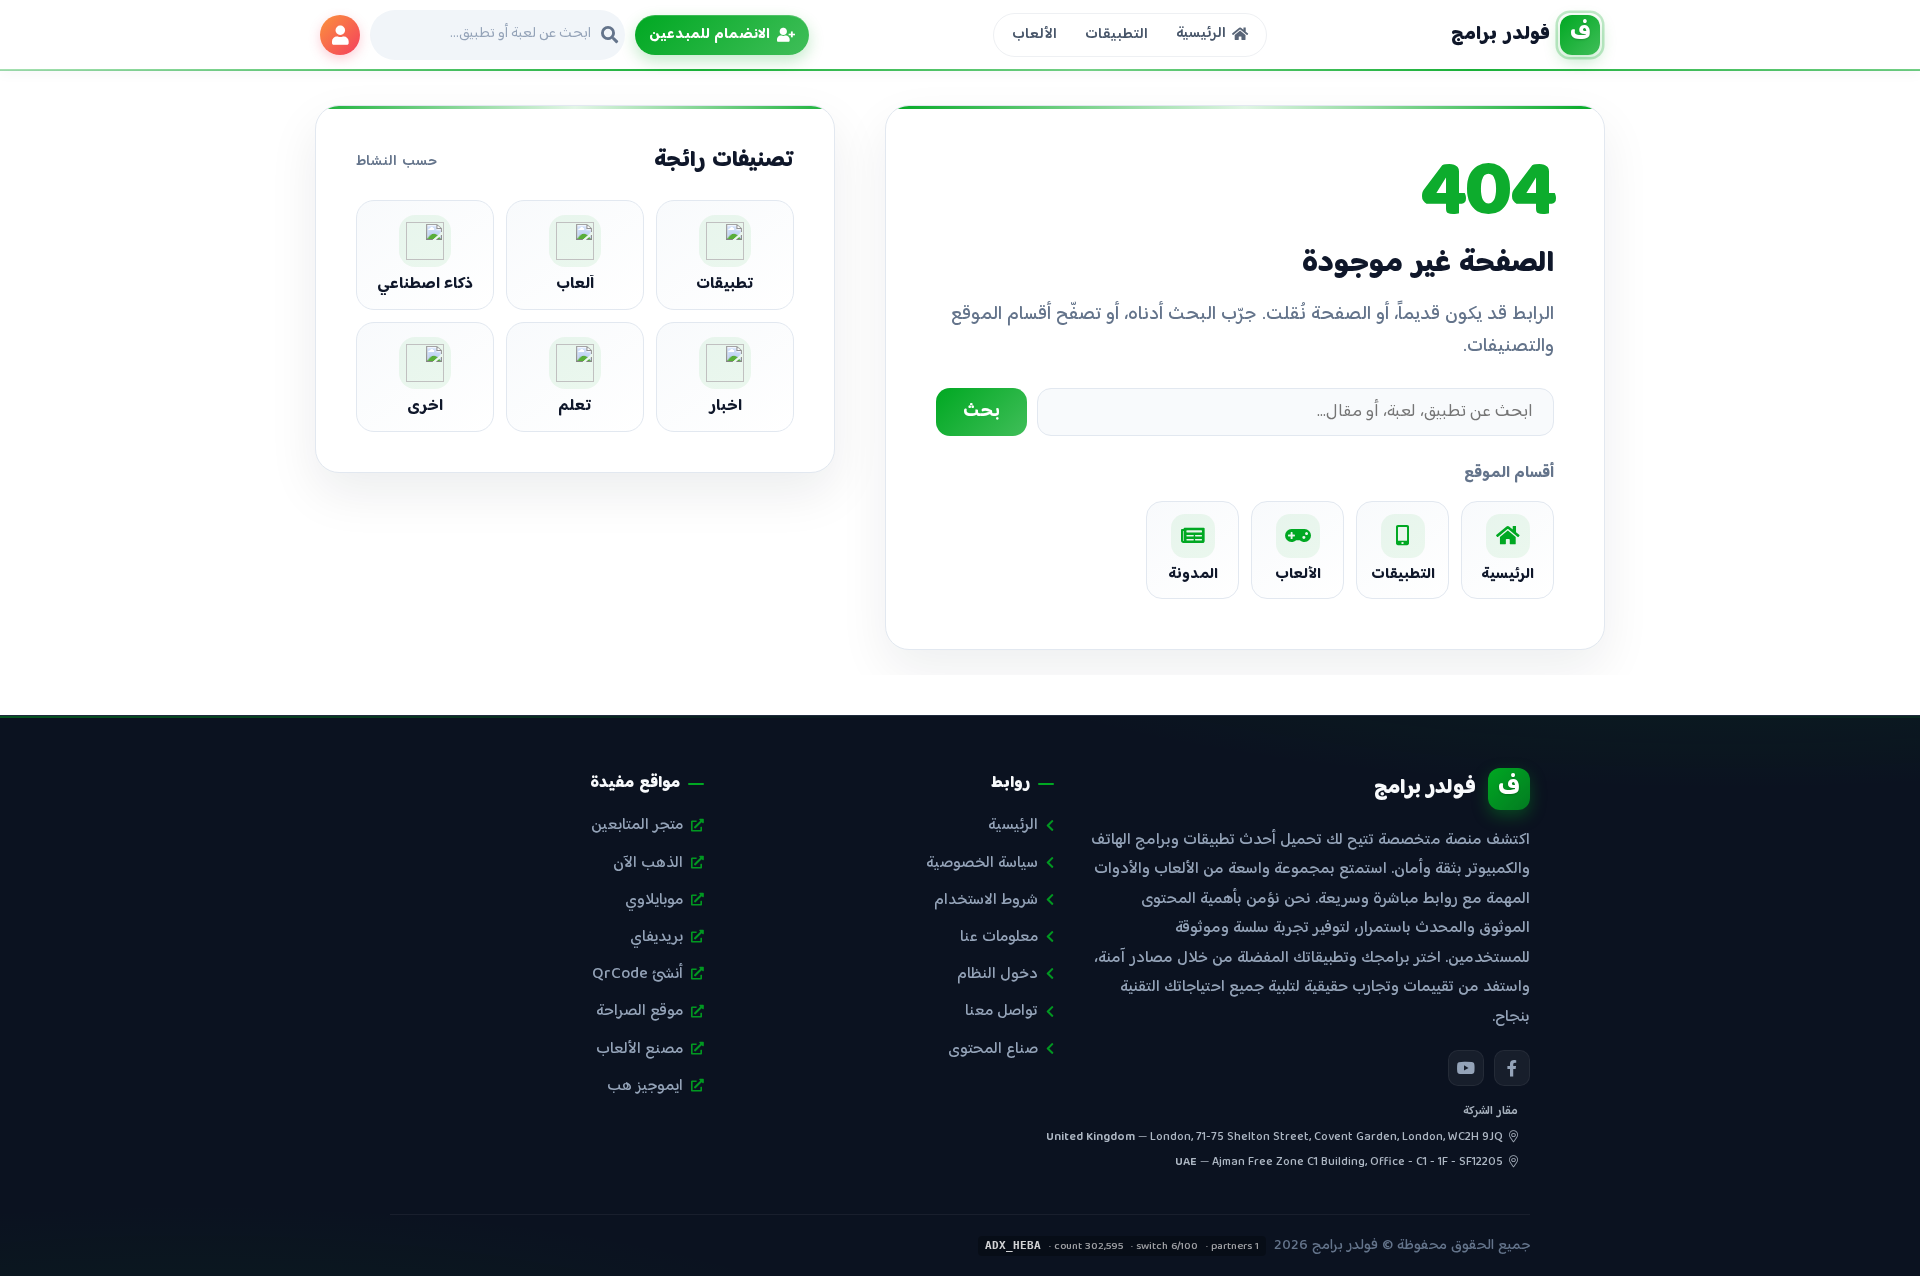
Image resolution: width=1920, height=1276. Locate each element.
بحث (981, 412)
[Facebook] (1512, 1068)
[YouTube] (1466, 1068)
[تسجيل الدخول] (340, 35)
